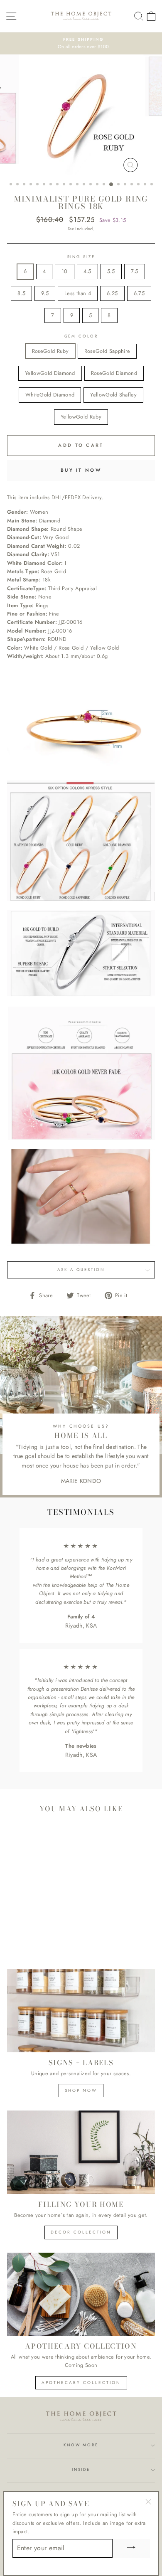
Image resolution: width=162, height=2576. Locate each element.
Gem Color (81, 336)
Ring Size (81, 257)
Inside (81, 2470)
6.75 (139, 293)
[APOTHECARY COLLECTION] (81, 2294)
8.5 (21, 293)
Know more (81, 2445)
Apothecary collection (81, 2383)
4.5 (87, 271)
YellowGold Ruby (81, 417)
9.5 (45, 293)
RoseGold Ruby (50, 351)
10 (65, 271)
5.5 (111, 271)
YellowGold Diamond (50, 373)
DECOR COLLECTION (81, 2232)
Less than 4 (78, 293)
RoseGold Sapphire (107, 351)
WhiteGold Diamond (50, 395)
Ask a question (81, 1270)
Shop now (81, 2090)
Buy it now (81, 470)
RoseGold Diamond (114, 373)
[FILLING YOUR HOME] (81, 2152)
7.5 (135, 271)
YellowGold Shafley (113, 395)
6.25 (112, 293)
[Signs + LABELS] (81, 2010)
